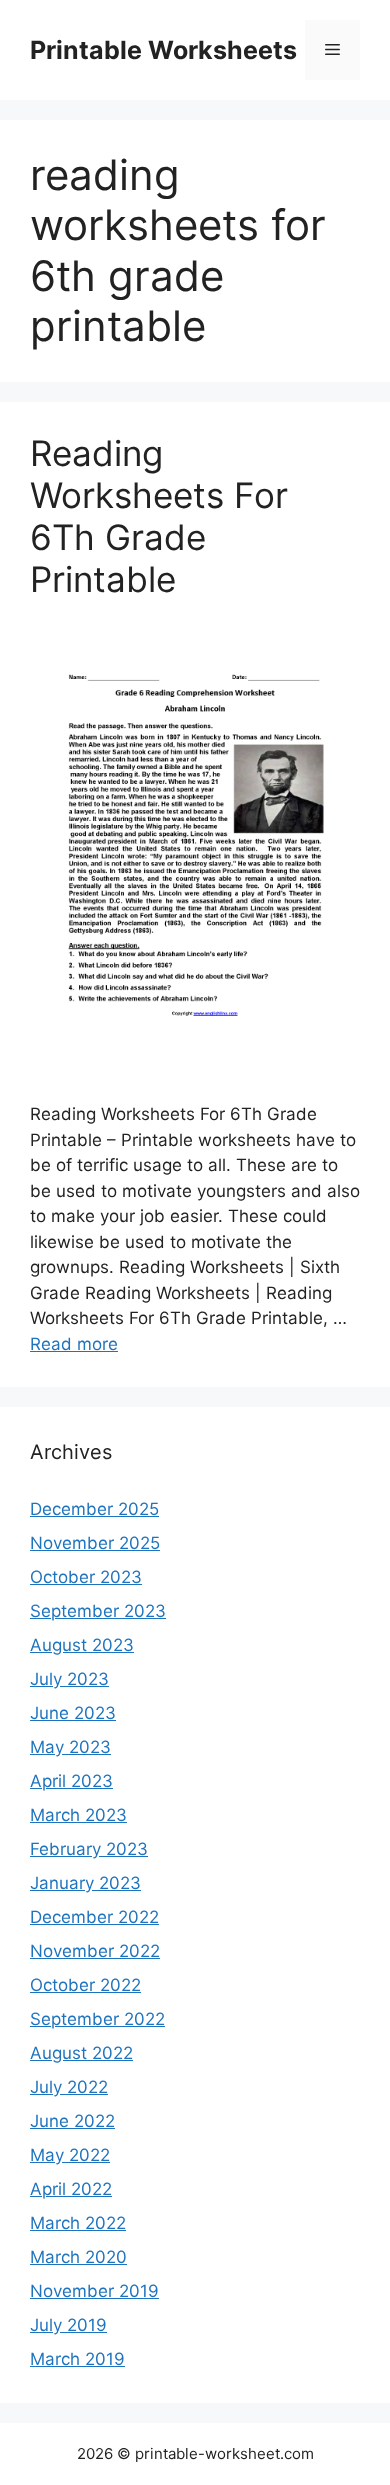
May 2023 (70, 1747)
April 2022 (71, 2189)
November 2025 (95, 1543)
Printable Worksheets (163, 50)
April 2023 (71, 1781)
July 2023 (69, 1679)
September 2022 (97, 2019)
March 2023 (78, 1815)
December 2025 (94, 1509)
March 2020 (78, 2257)
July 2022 (69, 2087)
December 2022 (94, 1917)
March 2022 (78, 2223)
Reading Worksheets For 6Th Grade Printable (159, 516)
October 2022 (85, 1985)
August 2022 (81, 2053)
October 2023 (86, 1577)
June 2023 (73, 1713)
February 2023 (89, 1849)
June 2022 (72, 2121)
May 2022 (70, 2155)
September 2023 (98, 1611)
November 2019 (94, 2291)
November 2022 (95, 1951)
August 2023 (82, 1645)
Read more (74, 1344)
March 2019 (77, 2359)
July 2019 (68, 2325)
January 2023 (85, 1883)
